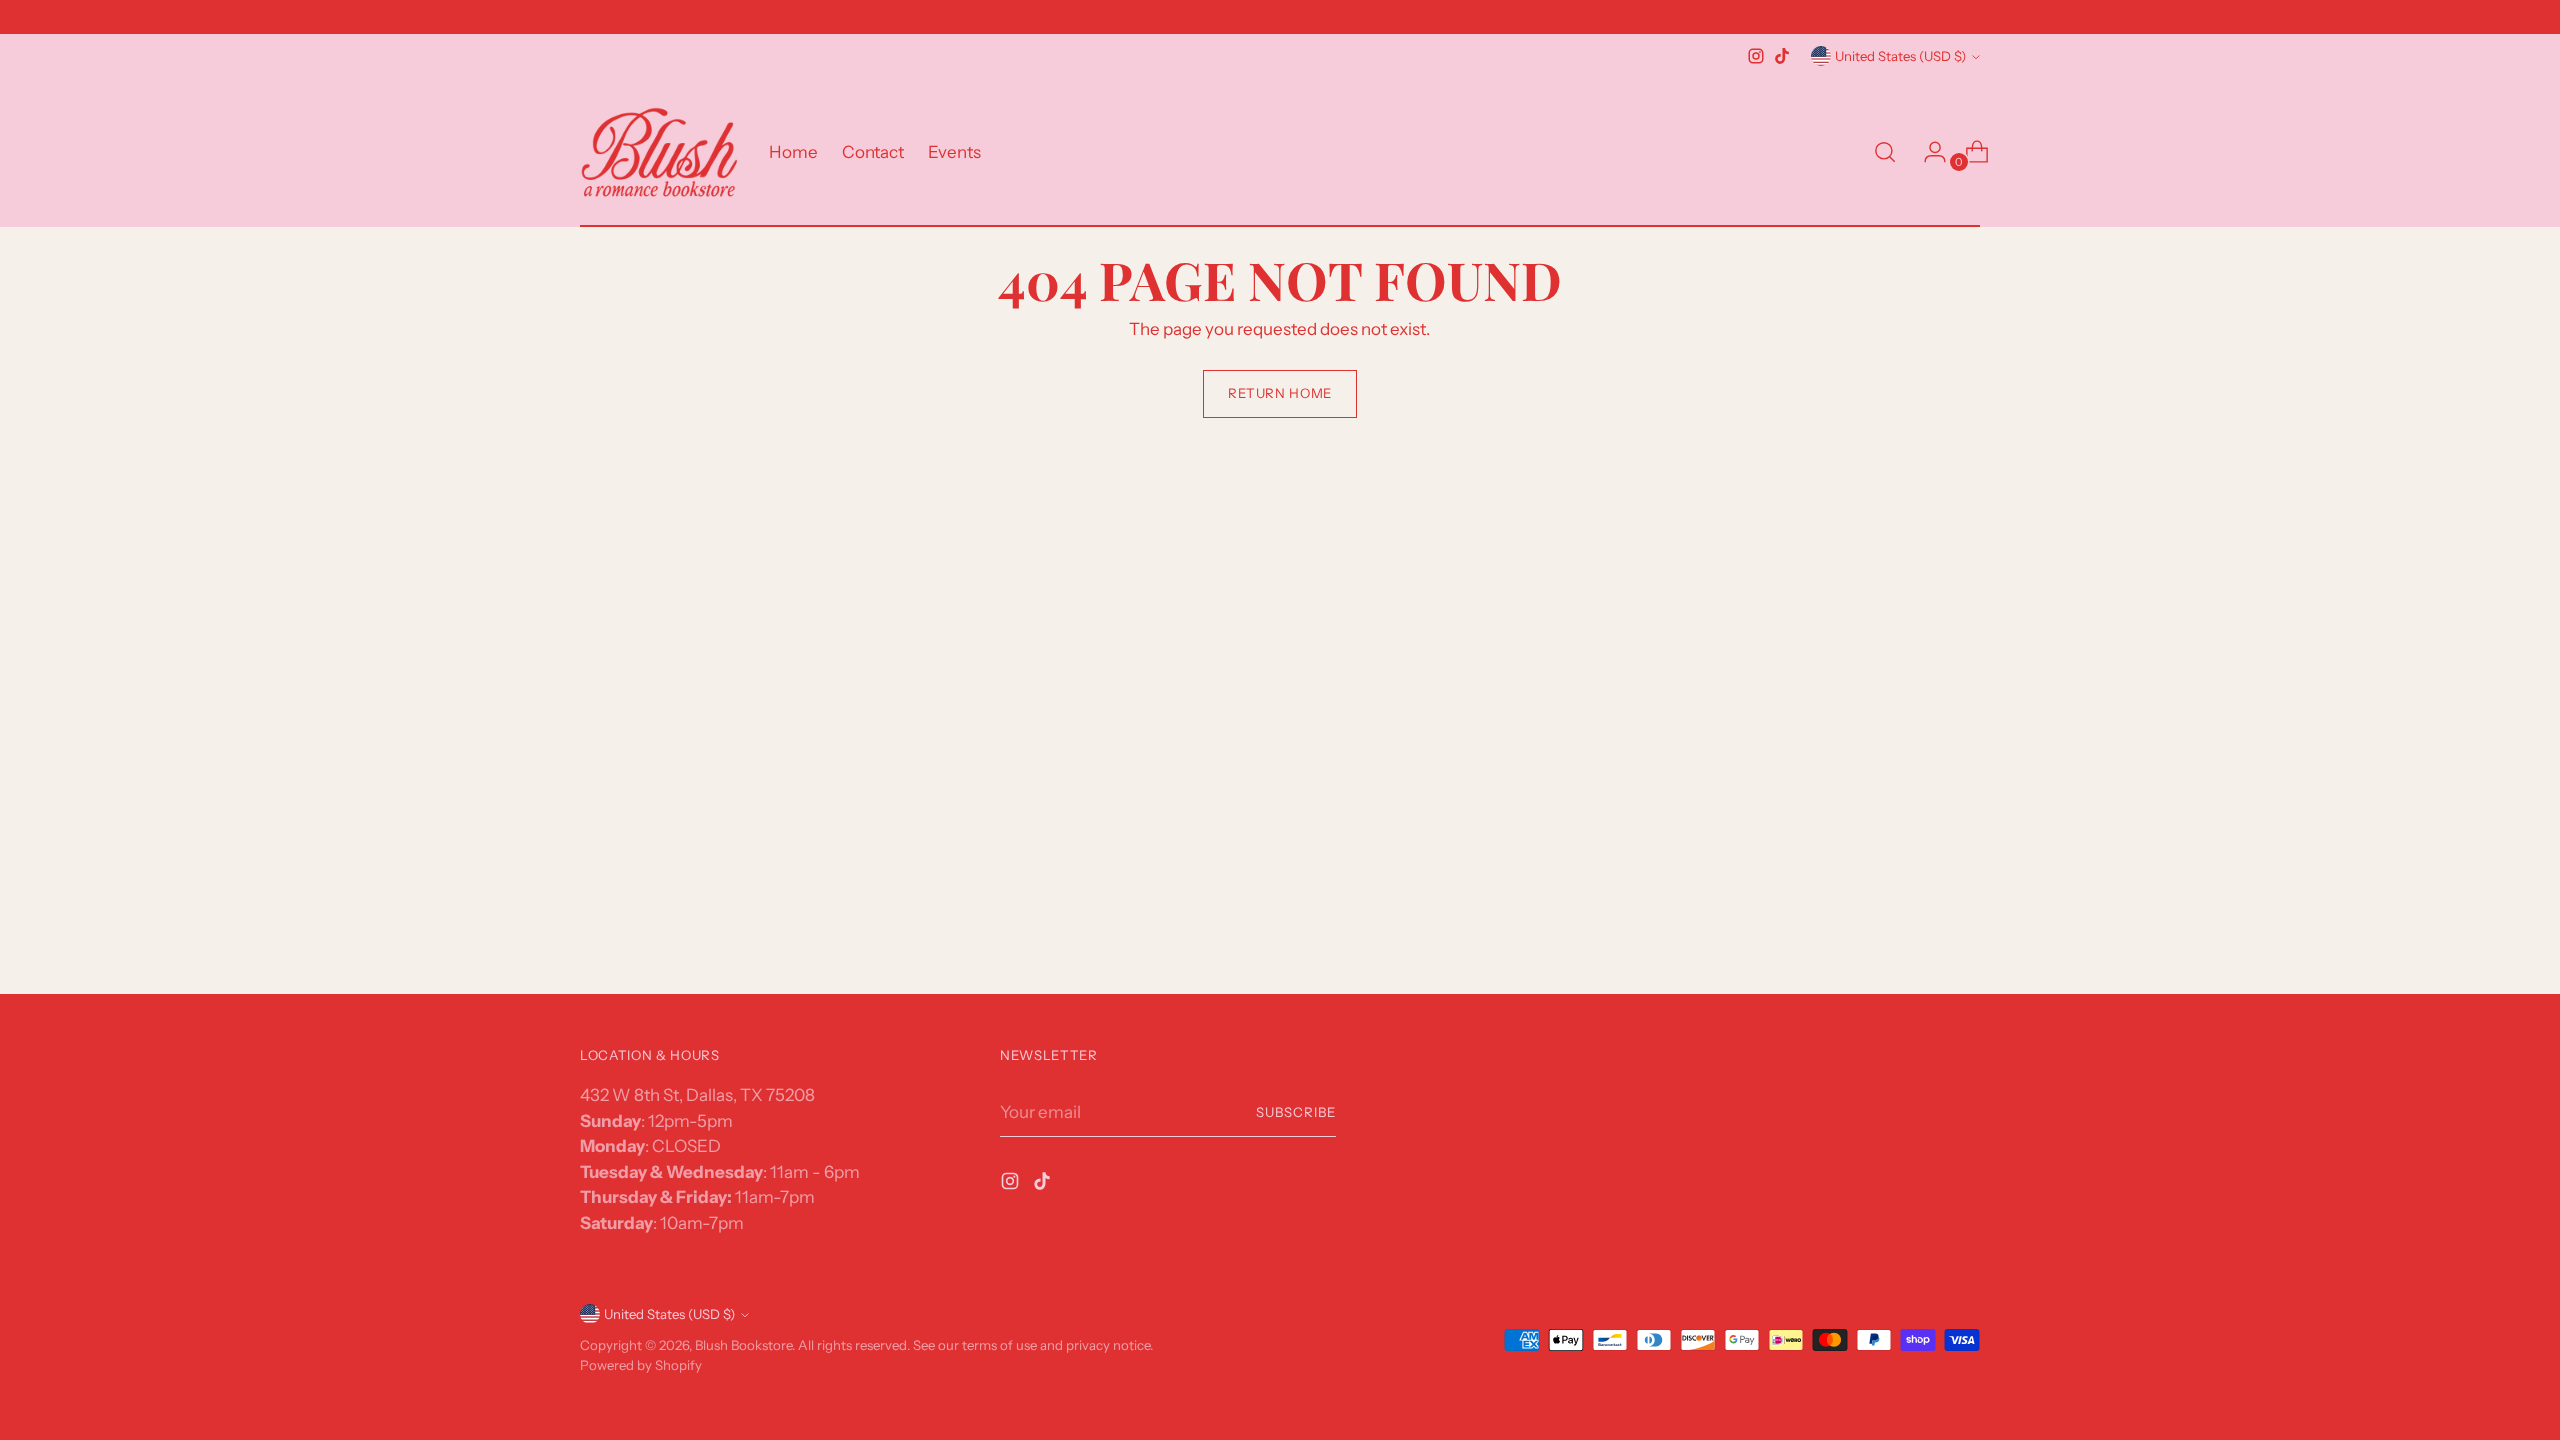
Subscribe (1296, 1112)
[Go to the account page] (1927, 152)
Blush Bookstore (743, 1345)
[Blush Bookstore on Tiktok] (1782, 56)
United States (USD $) (1900, 56)
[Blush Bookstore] (660, 152)
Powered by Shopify (641, 1365)
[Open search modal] (1885, 152)
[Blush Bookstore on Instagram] (1756, 56)
